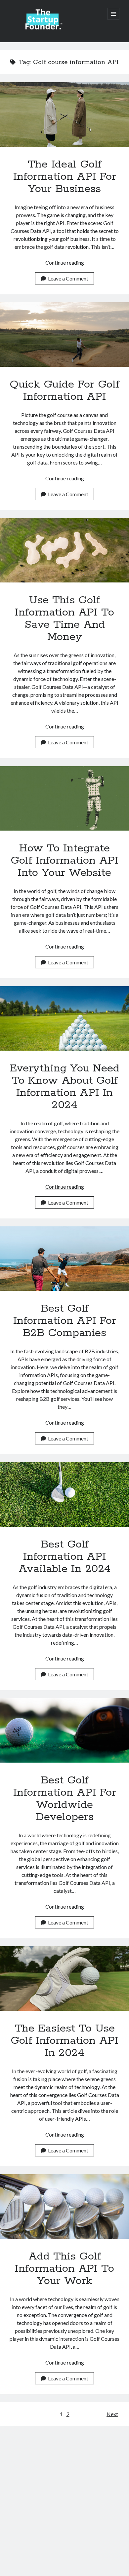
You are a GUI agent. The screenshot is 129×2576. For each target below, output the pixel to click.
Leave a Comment (68, 278)
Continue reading (65, 262)
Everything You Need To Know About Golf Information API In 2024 (64, 1018)
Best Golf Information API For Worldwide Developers (64, 1730)
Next (112, 2414)
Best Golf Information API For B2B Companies (64, 1259)
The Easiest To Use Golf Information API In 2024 (64, 1979)
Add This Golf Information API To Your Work (64, 2206)
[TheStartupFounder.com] (43, 28)
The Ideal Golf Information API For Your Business (64, 114)
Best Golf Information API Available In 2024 (64, 1494)
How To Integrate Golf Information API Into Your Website (64, 798)
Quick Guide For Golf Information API (64, 335)
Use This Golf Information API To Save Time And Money (64, 550)
